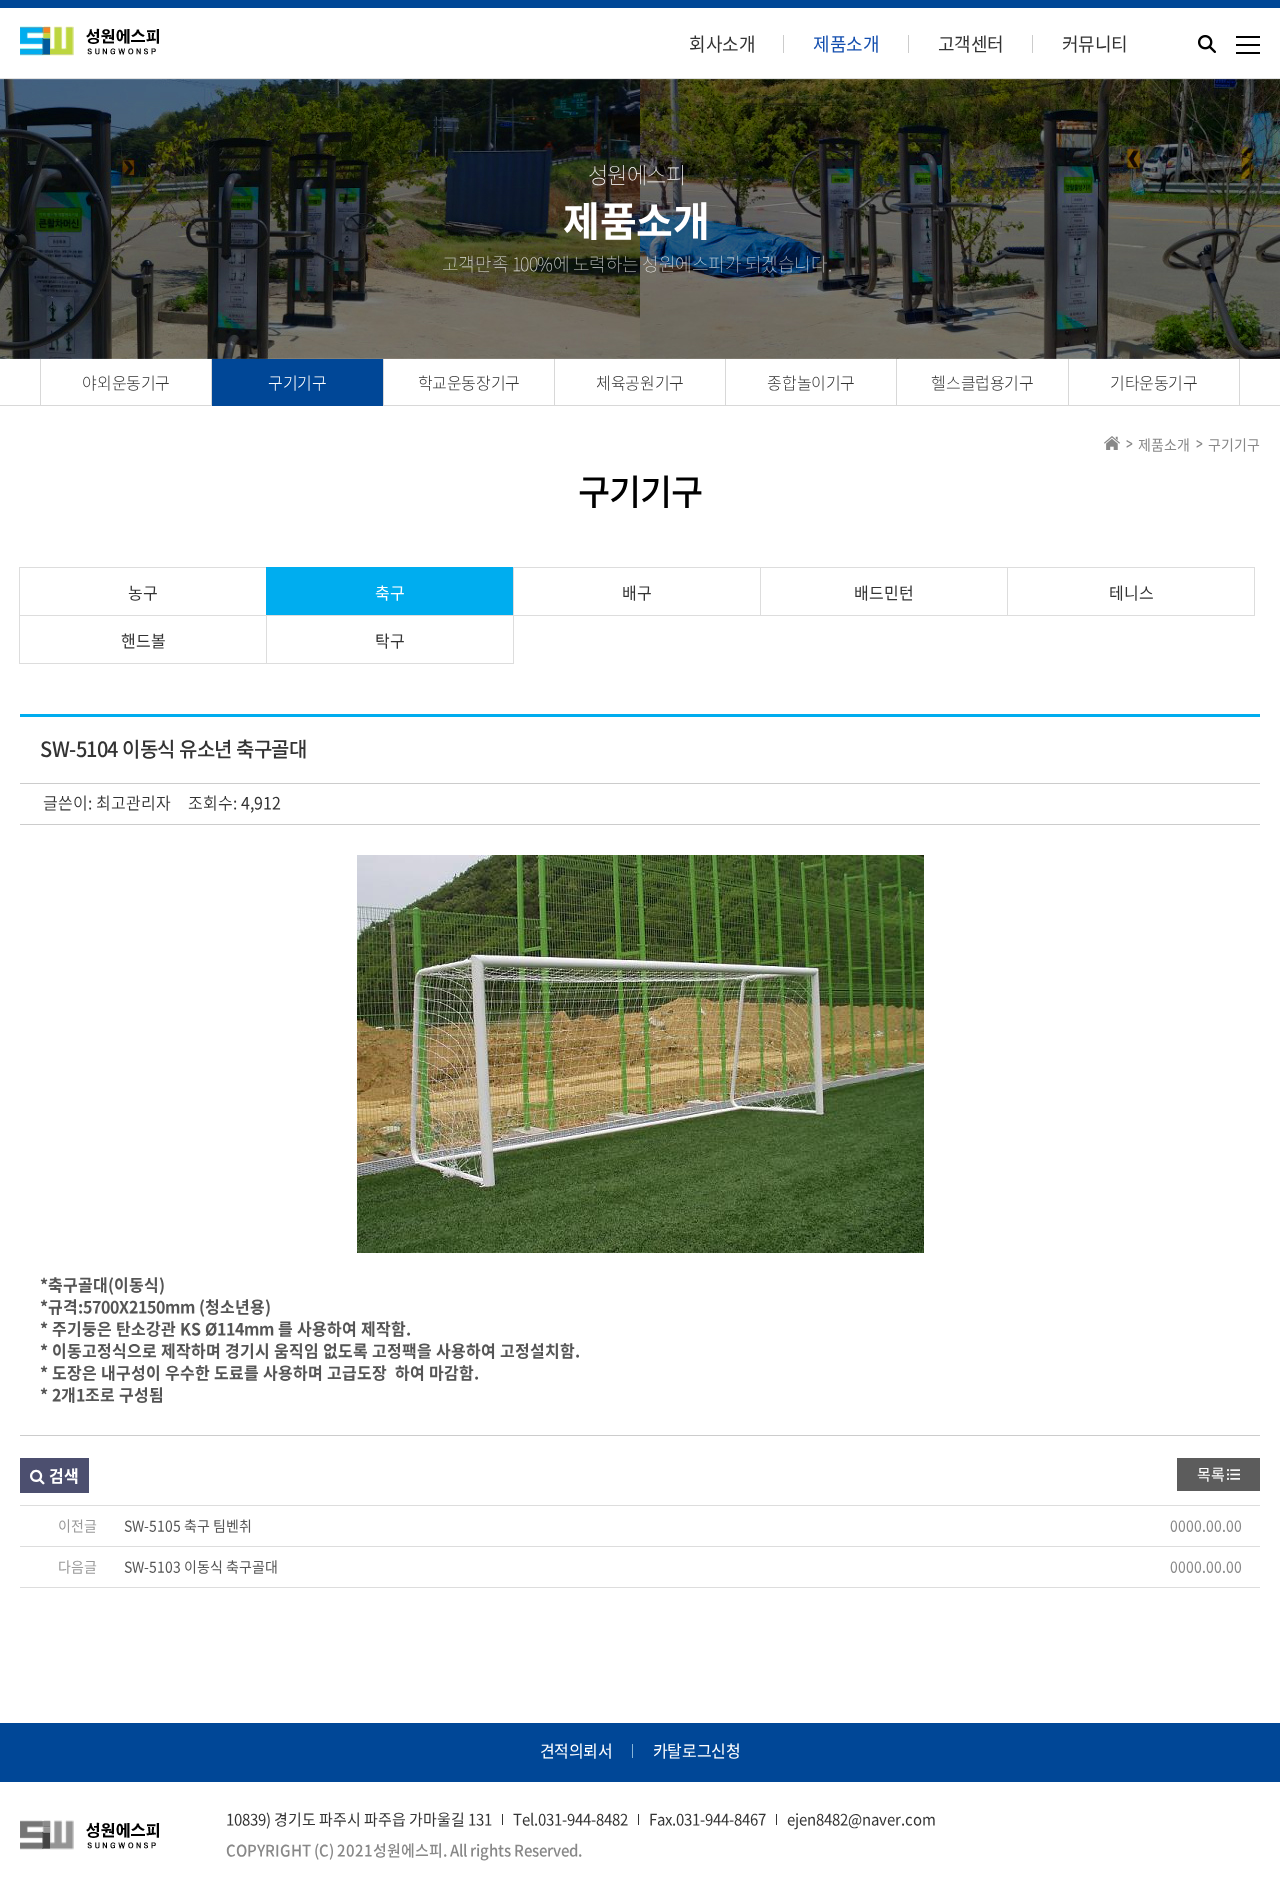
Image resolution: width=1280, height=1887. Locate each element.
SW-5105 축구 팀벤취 (188, 1525)
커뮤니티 (1095, 43)
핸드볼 (143, 640)
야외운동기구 (126, 382)
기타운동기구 (1154, 382)
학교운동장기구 (469, 382)
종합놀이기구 (811, 382)
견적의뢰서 (576, 1750)
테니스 (1131, 592)
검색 (62, 1475)
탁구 (390, 640)
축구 (390, 592)
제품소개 (846, 43)
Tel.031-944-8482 (570, 1819)
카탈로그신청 (697, 1750)
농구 (143, 592)
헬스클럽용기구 (982, 382)
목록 (1211, 1474)
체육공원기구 (640, 382)
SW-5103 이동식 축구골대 (201, 1566)
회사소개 (722, 43)
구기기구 (297, 382)
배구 (637, 592)
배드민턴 (884, 592)
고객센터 (971, 43)
